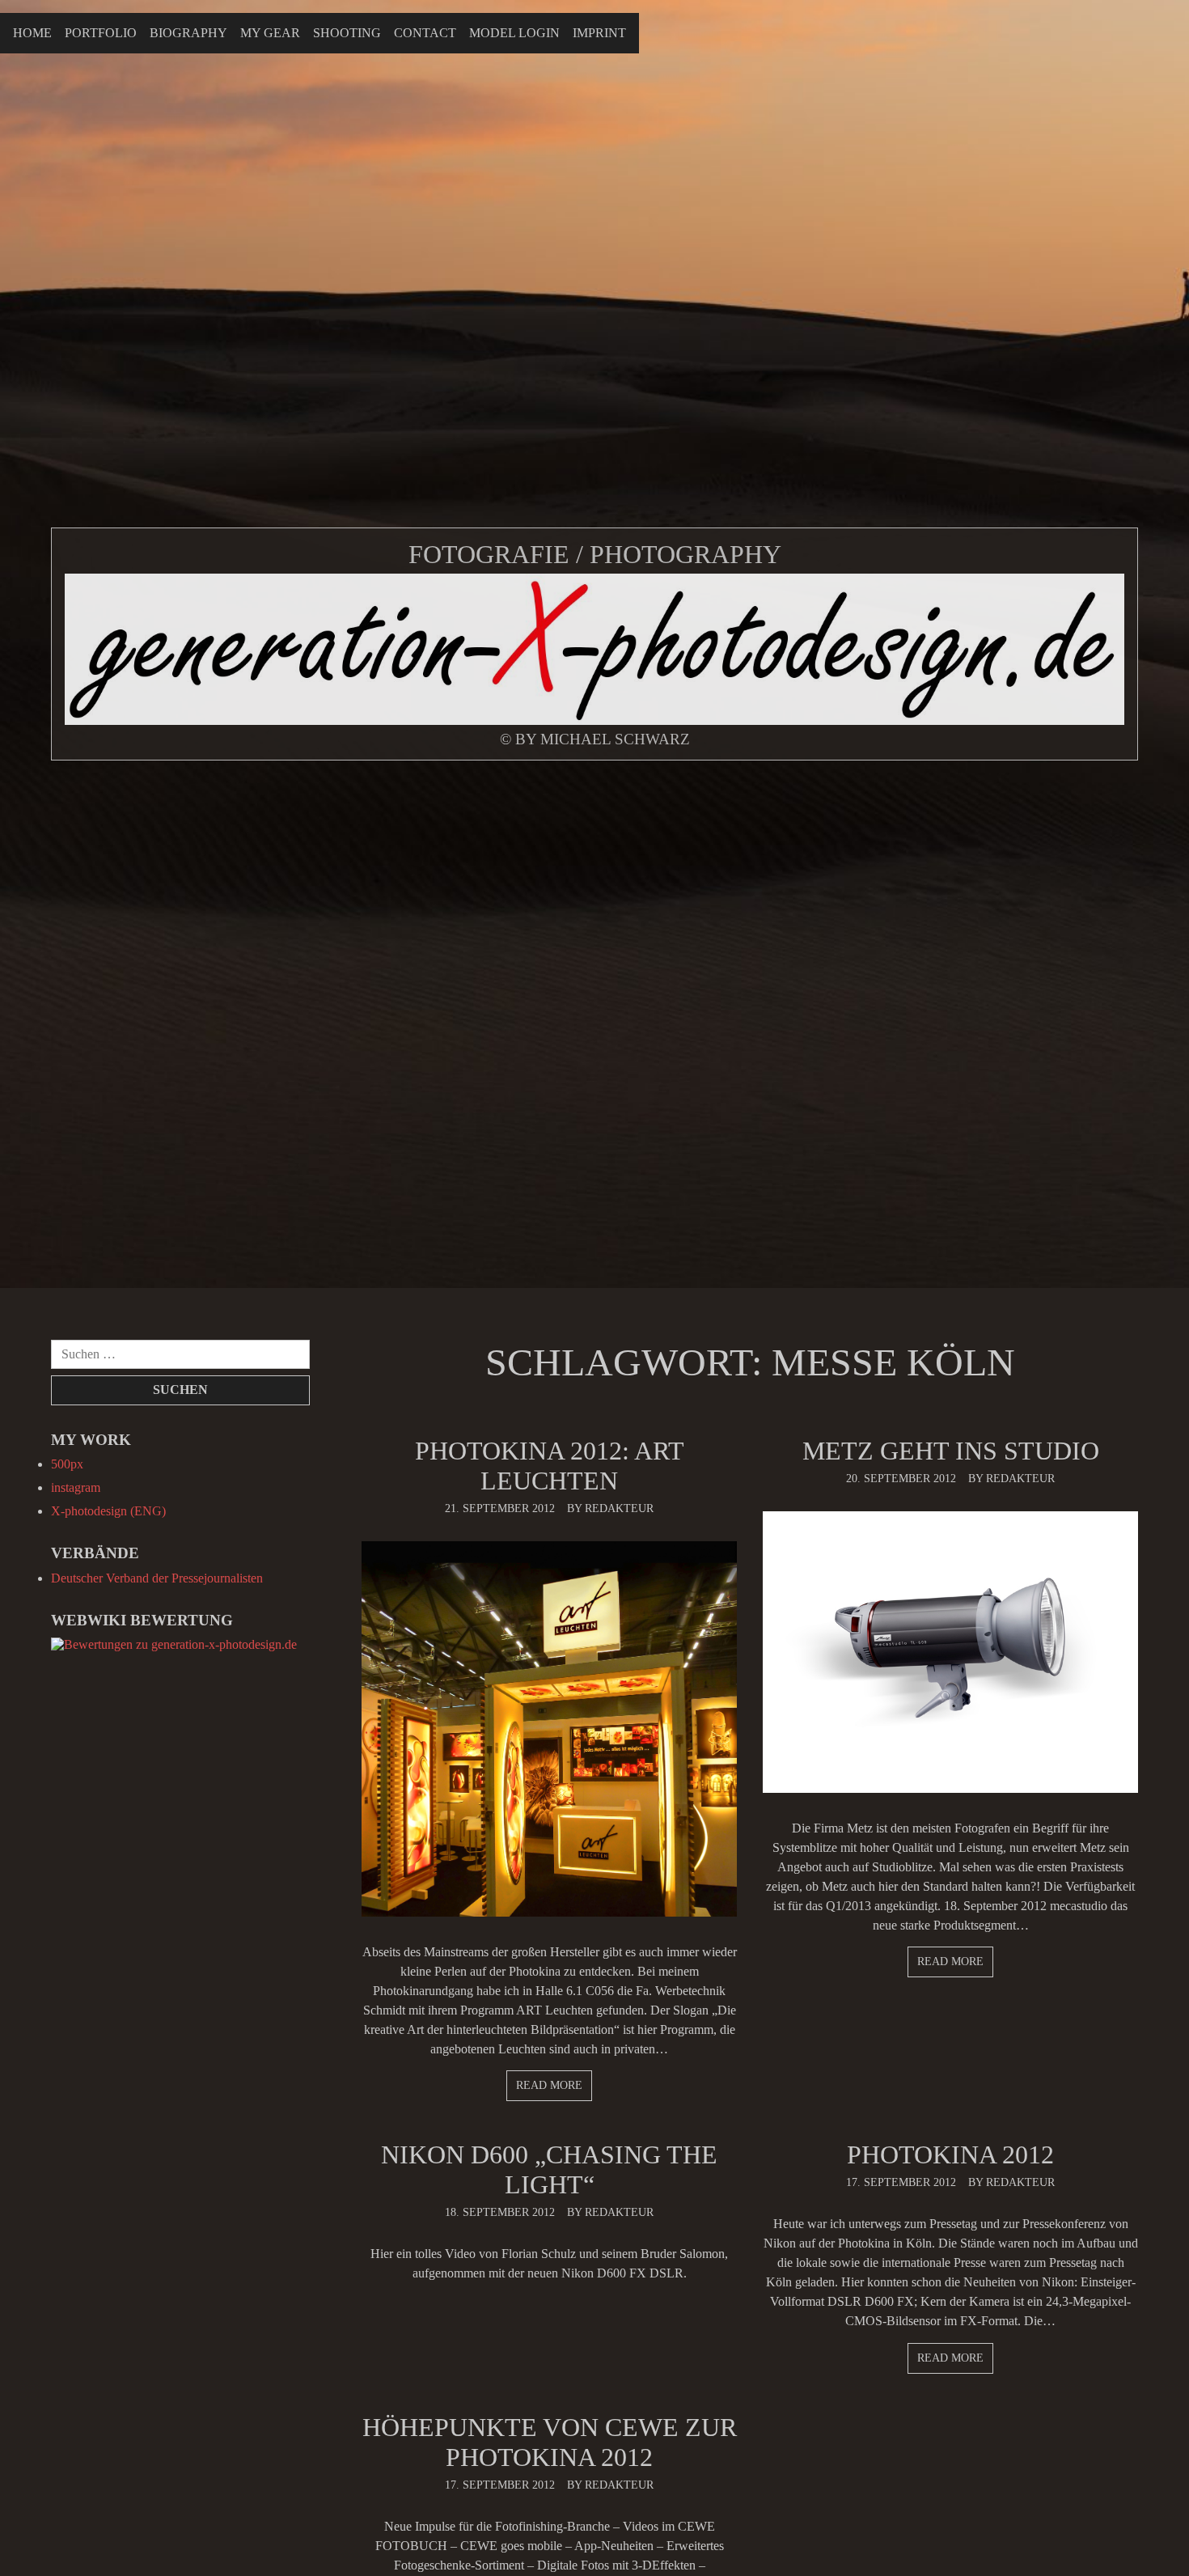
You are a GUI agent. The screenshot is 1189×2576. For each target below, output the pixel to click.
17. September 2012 (901, 2182)
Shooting (347, 33)
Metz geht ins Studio (951, 1451)
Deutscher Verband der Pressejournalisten (157, 1578)
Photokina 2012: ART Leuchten (550, 1466)
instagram (76, 1487)
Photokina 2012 (950, 2154)
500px (67, 1464)
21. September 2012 (500, 1508)
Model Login (514, 33)
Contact (425, 33)
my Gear (270, 33)
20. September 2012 (901, 1478)
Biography (188, 33)
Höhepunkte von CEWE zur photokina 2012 (550, 2442)
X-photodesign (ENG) (108, 1511)
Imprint (599, 33)
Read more (549, 2085)
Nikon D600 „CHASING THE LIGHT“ (549, 2169)
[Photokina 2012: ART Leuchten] (549, 1729)
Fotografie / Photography (595, 554)
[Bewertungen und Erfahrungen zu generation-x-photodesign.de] (174, 1644)
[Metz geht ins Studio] (950, 1652)
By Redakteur (610, 1508)
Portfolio (101, 33)
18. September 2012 (500, 2212)
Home (32, 33)
